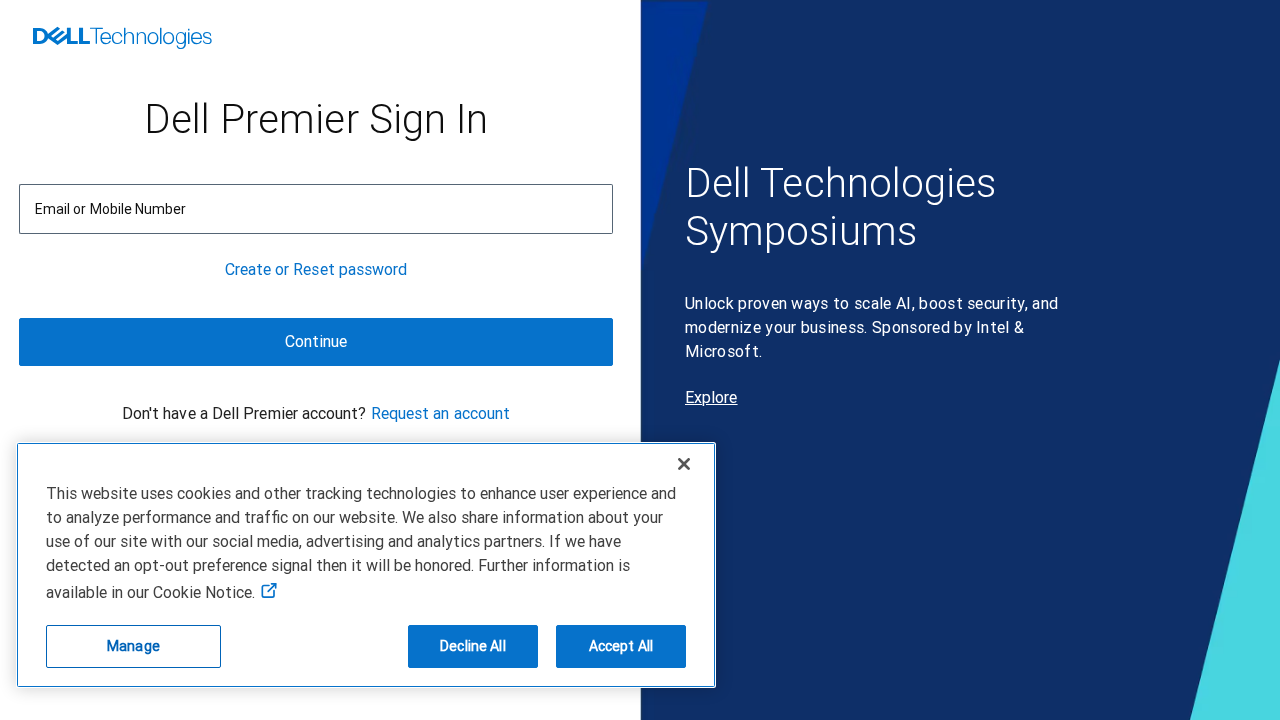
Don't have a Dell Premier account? (244, 413)
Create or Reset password (316, 269)
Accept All (621, 646)
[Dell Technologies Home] (122, 40)
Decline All (473, 646)
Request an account (440, 413)
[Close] (684, 464)
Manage (133, 646)
